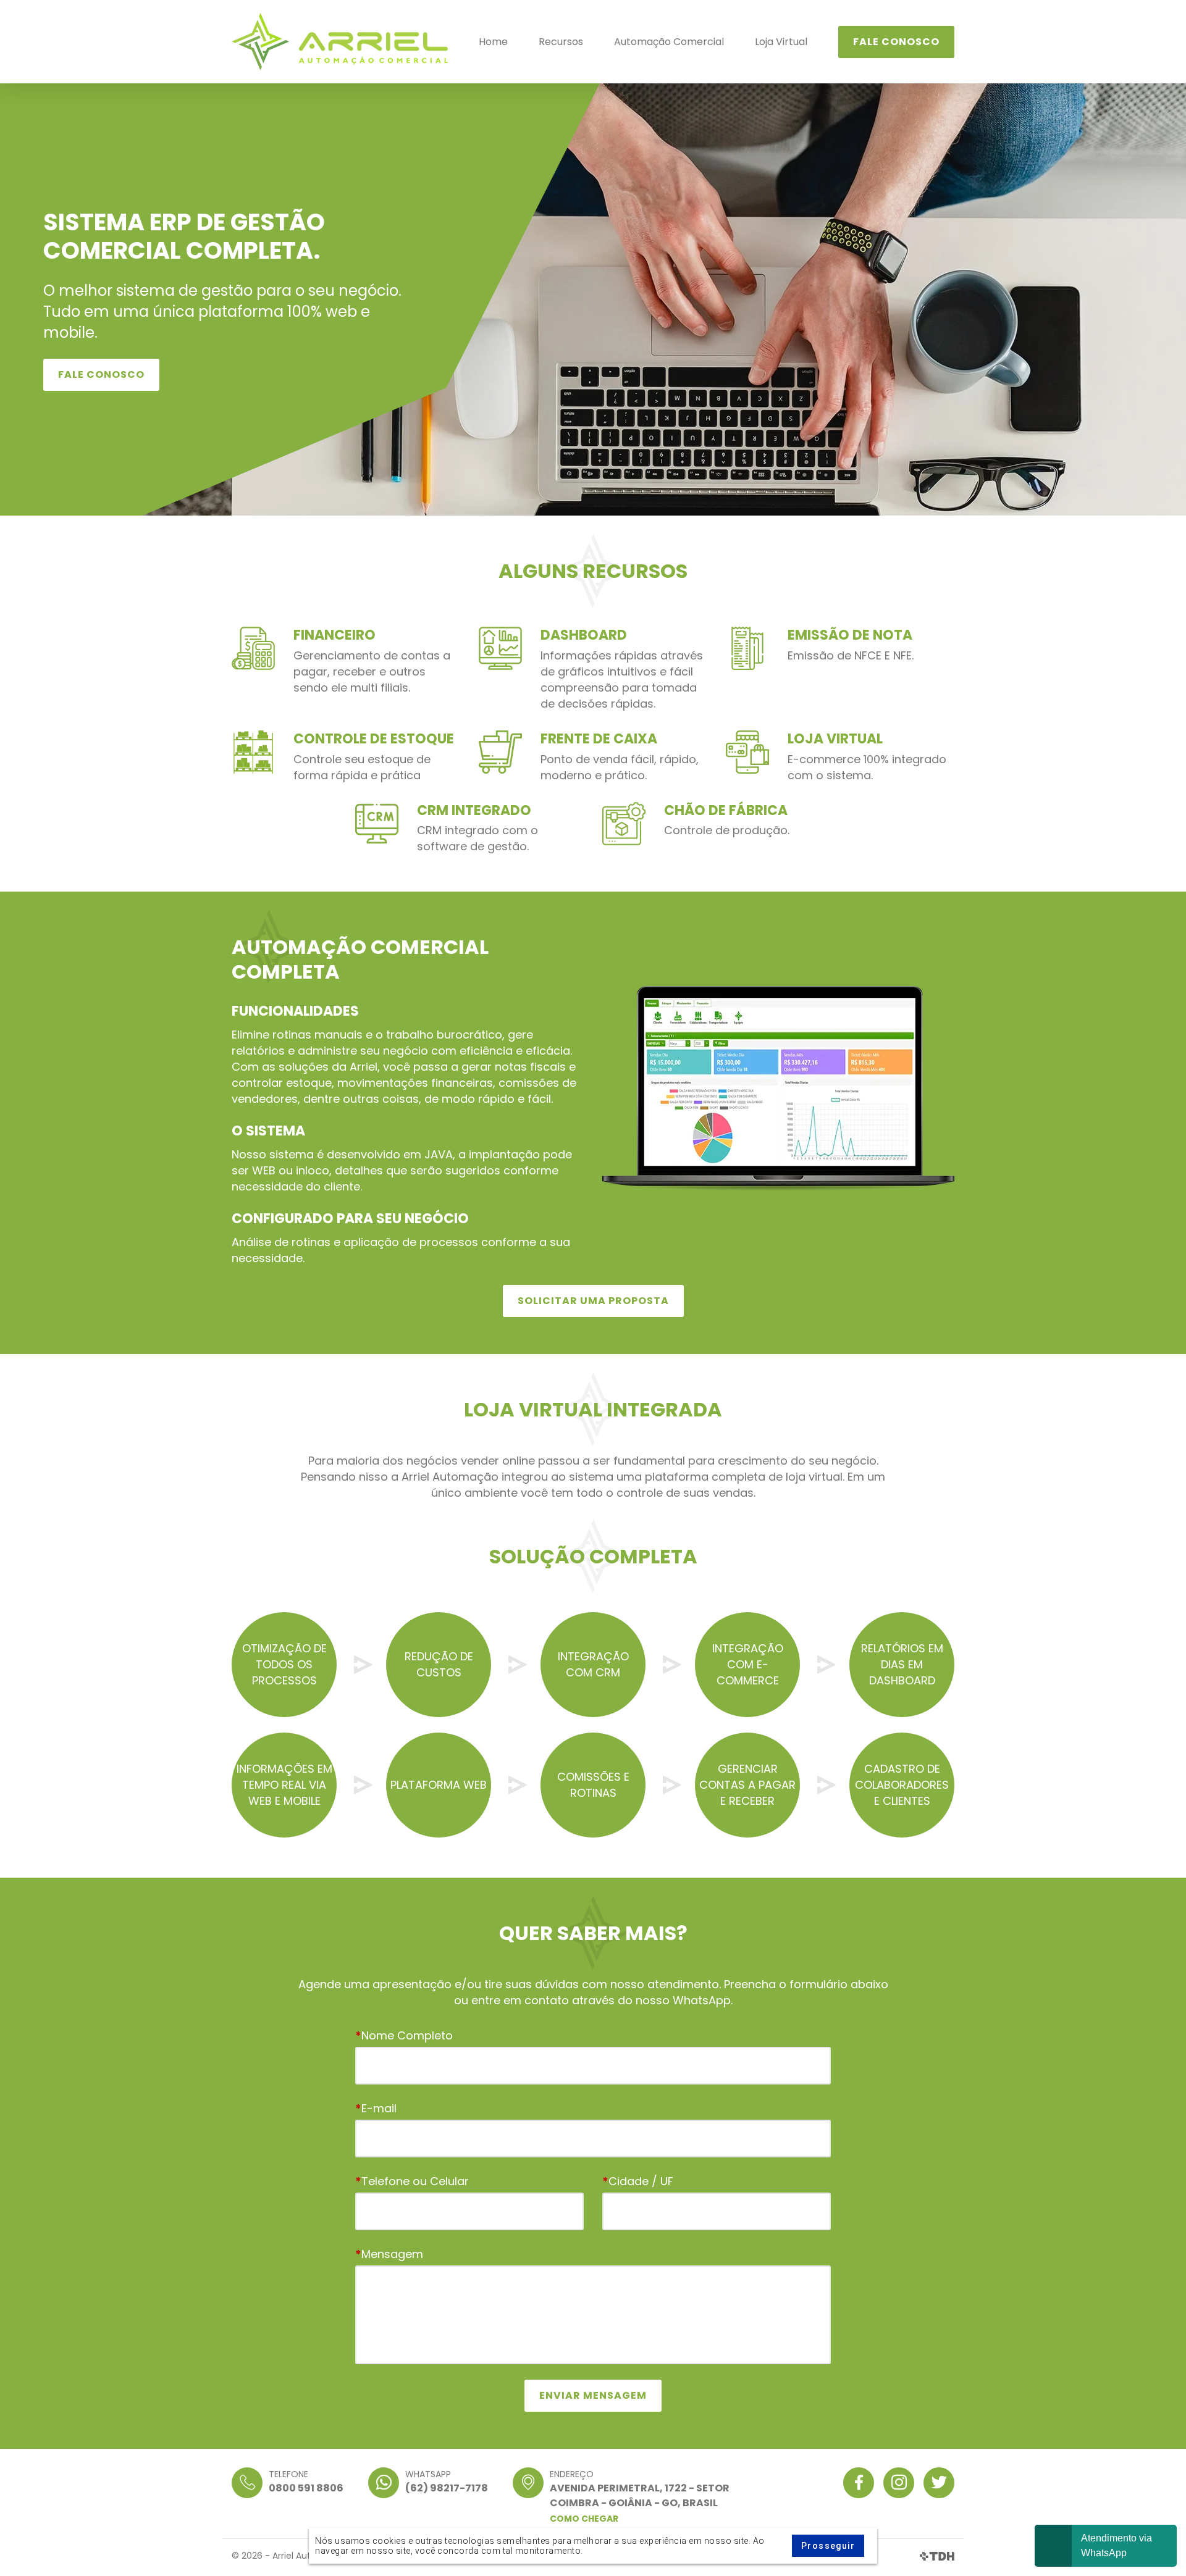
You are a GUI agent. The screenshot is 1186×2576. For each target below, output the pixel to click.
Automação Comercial (669, 42)
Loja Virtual (781, 42)
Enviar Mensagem (593, 2395)
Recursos (561, 42)
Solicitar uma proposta (593, 1301)
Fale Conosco (896, 42)
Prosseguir (828, 2546)
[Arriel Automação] (340, 42)
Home (493, 42)
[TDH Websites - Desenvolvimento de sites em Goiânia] (937, 2556)
